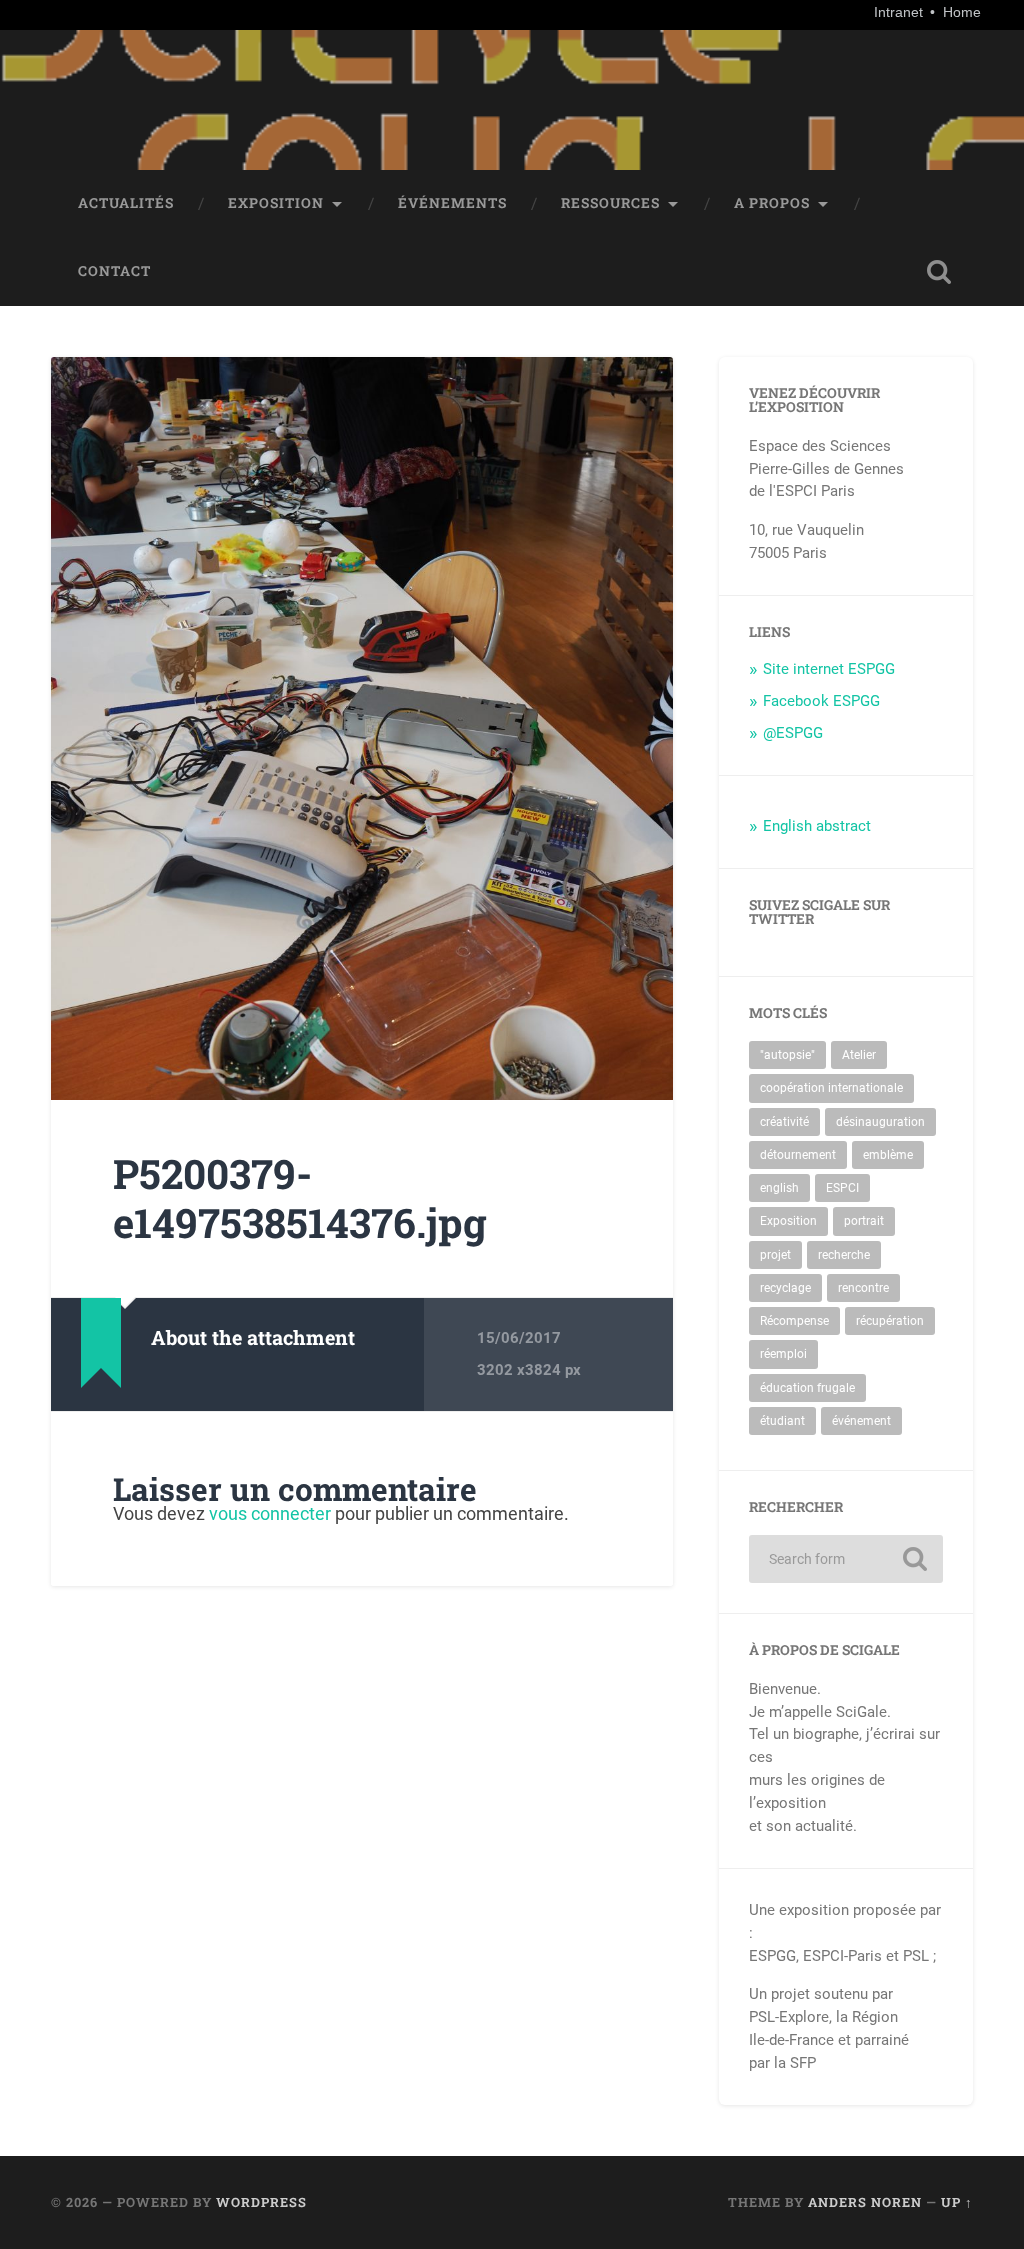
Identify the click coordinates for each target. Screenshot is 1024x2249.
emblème (888, 1155)
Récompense (794, 1321)
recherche (844, 1255)
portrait (864, 1221)
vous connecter (270, 1513)
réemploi (783, 1354)
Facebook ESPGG (821, 701)
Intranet (900, 12)
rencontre (863, 1288)
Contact (114, 271)
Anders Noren (865, 2202)
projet (775, 1255)
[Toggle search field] (939, 272)
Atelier (859, 1055)
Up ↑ (957, 2202)
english (779, 1188)
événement (861, 1421)
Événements (452, 203)
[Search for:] (845, 1559)
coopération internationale (831, 1088)
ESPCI (842, 1188)
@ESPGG (793, 733)
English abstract (817, 826)
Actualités (126, 203)
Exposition (276, 203)
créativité (784, 1122)
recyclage (785, 1288)
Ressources (610, 203)
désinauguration (880, 1122)
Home (962, 12)
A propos (772, 203)
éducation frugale (807, 1388)
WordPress (261, 2202)
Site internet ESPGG (829, 669)
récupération (890, 1321)
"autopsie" (787, 1055)
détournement (798, 1155)
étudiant (782, 1421)
